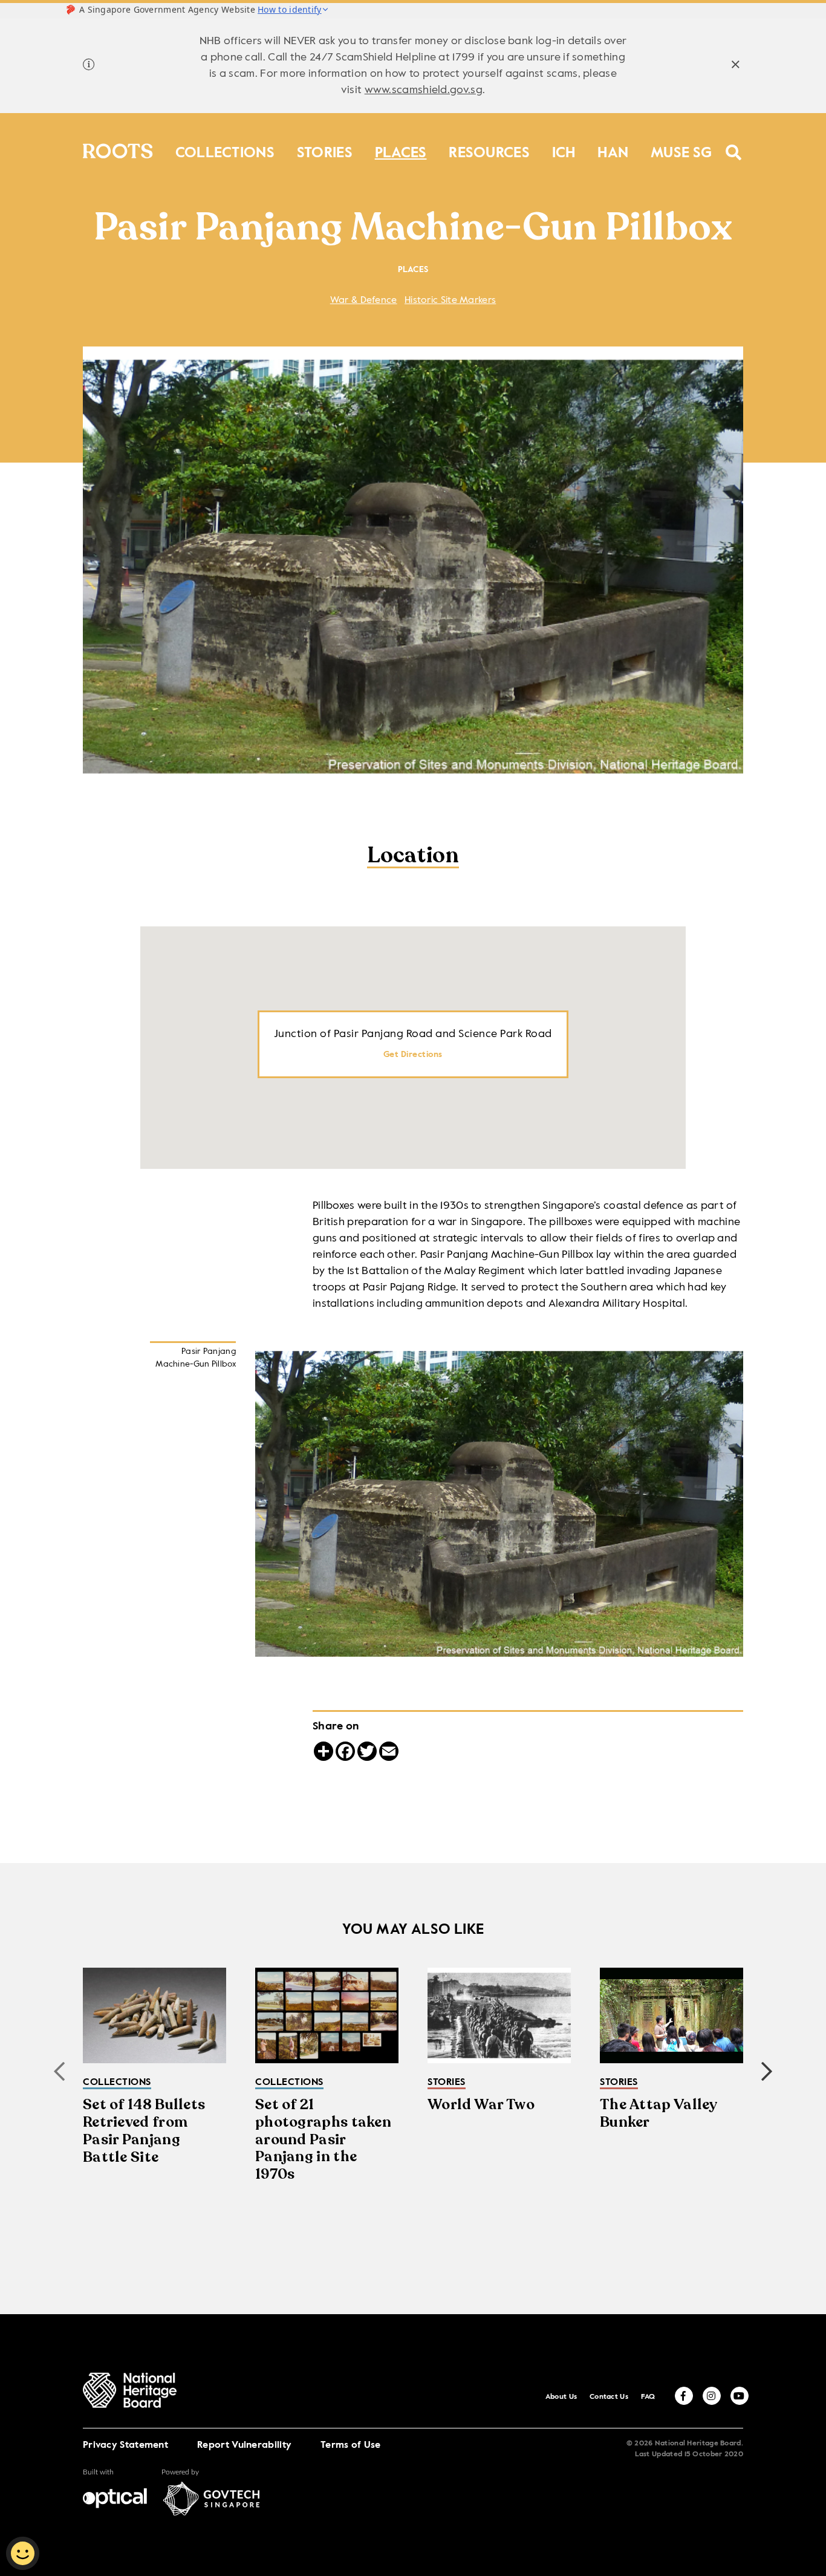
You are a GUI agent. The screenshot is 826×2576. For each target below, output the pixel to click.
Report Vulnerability (244, 2445)
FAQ (648, 2397)
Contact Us (609, 2397)
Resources (489, 150)
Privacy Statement (125, 2445)
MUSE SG (681, 150)
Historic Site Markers (450, 301)
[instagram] (712, 2396)
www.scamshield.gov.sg (424, 90)
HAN (613, 150)
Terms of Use (351, 2445)
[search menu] (734, 145)
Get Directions (413, 1055)
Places (401, 150)
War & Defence (364, 301)
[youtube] (740, 2396)
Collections (225, 150)
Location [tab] (413, 857)
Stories (325, 150)
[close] (736, 66)
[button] (767, 2072)
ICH (564, 150)
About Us (561, 2397)
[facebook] (684, 2396)
